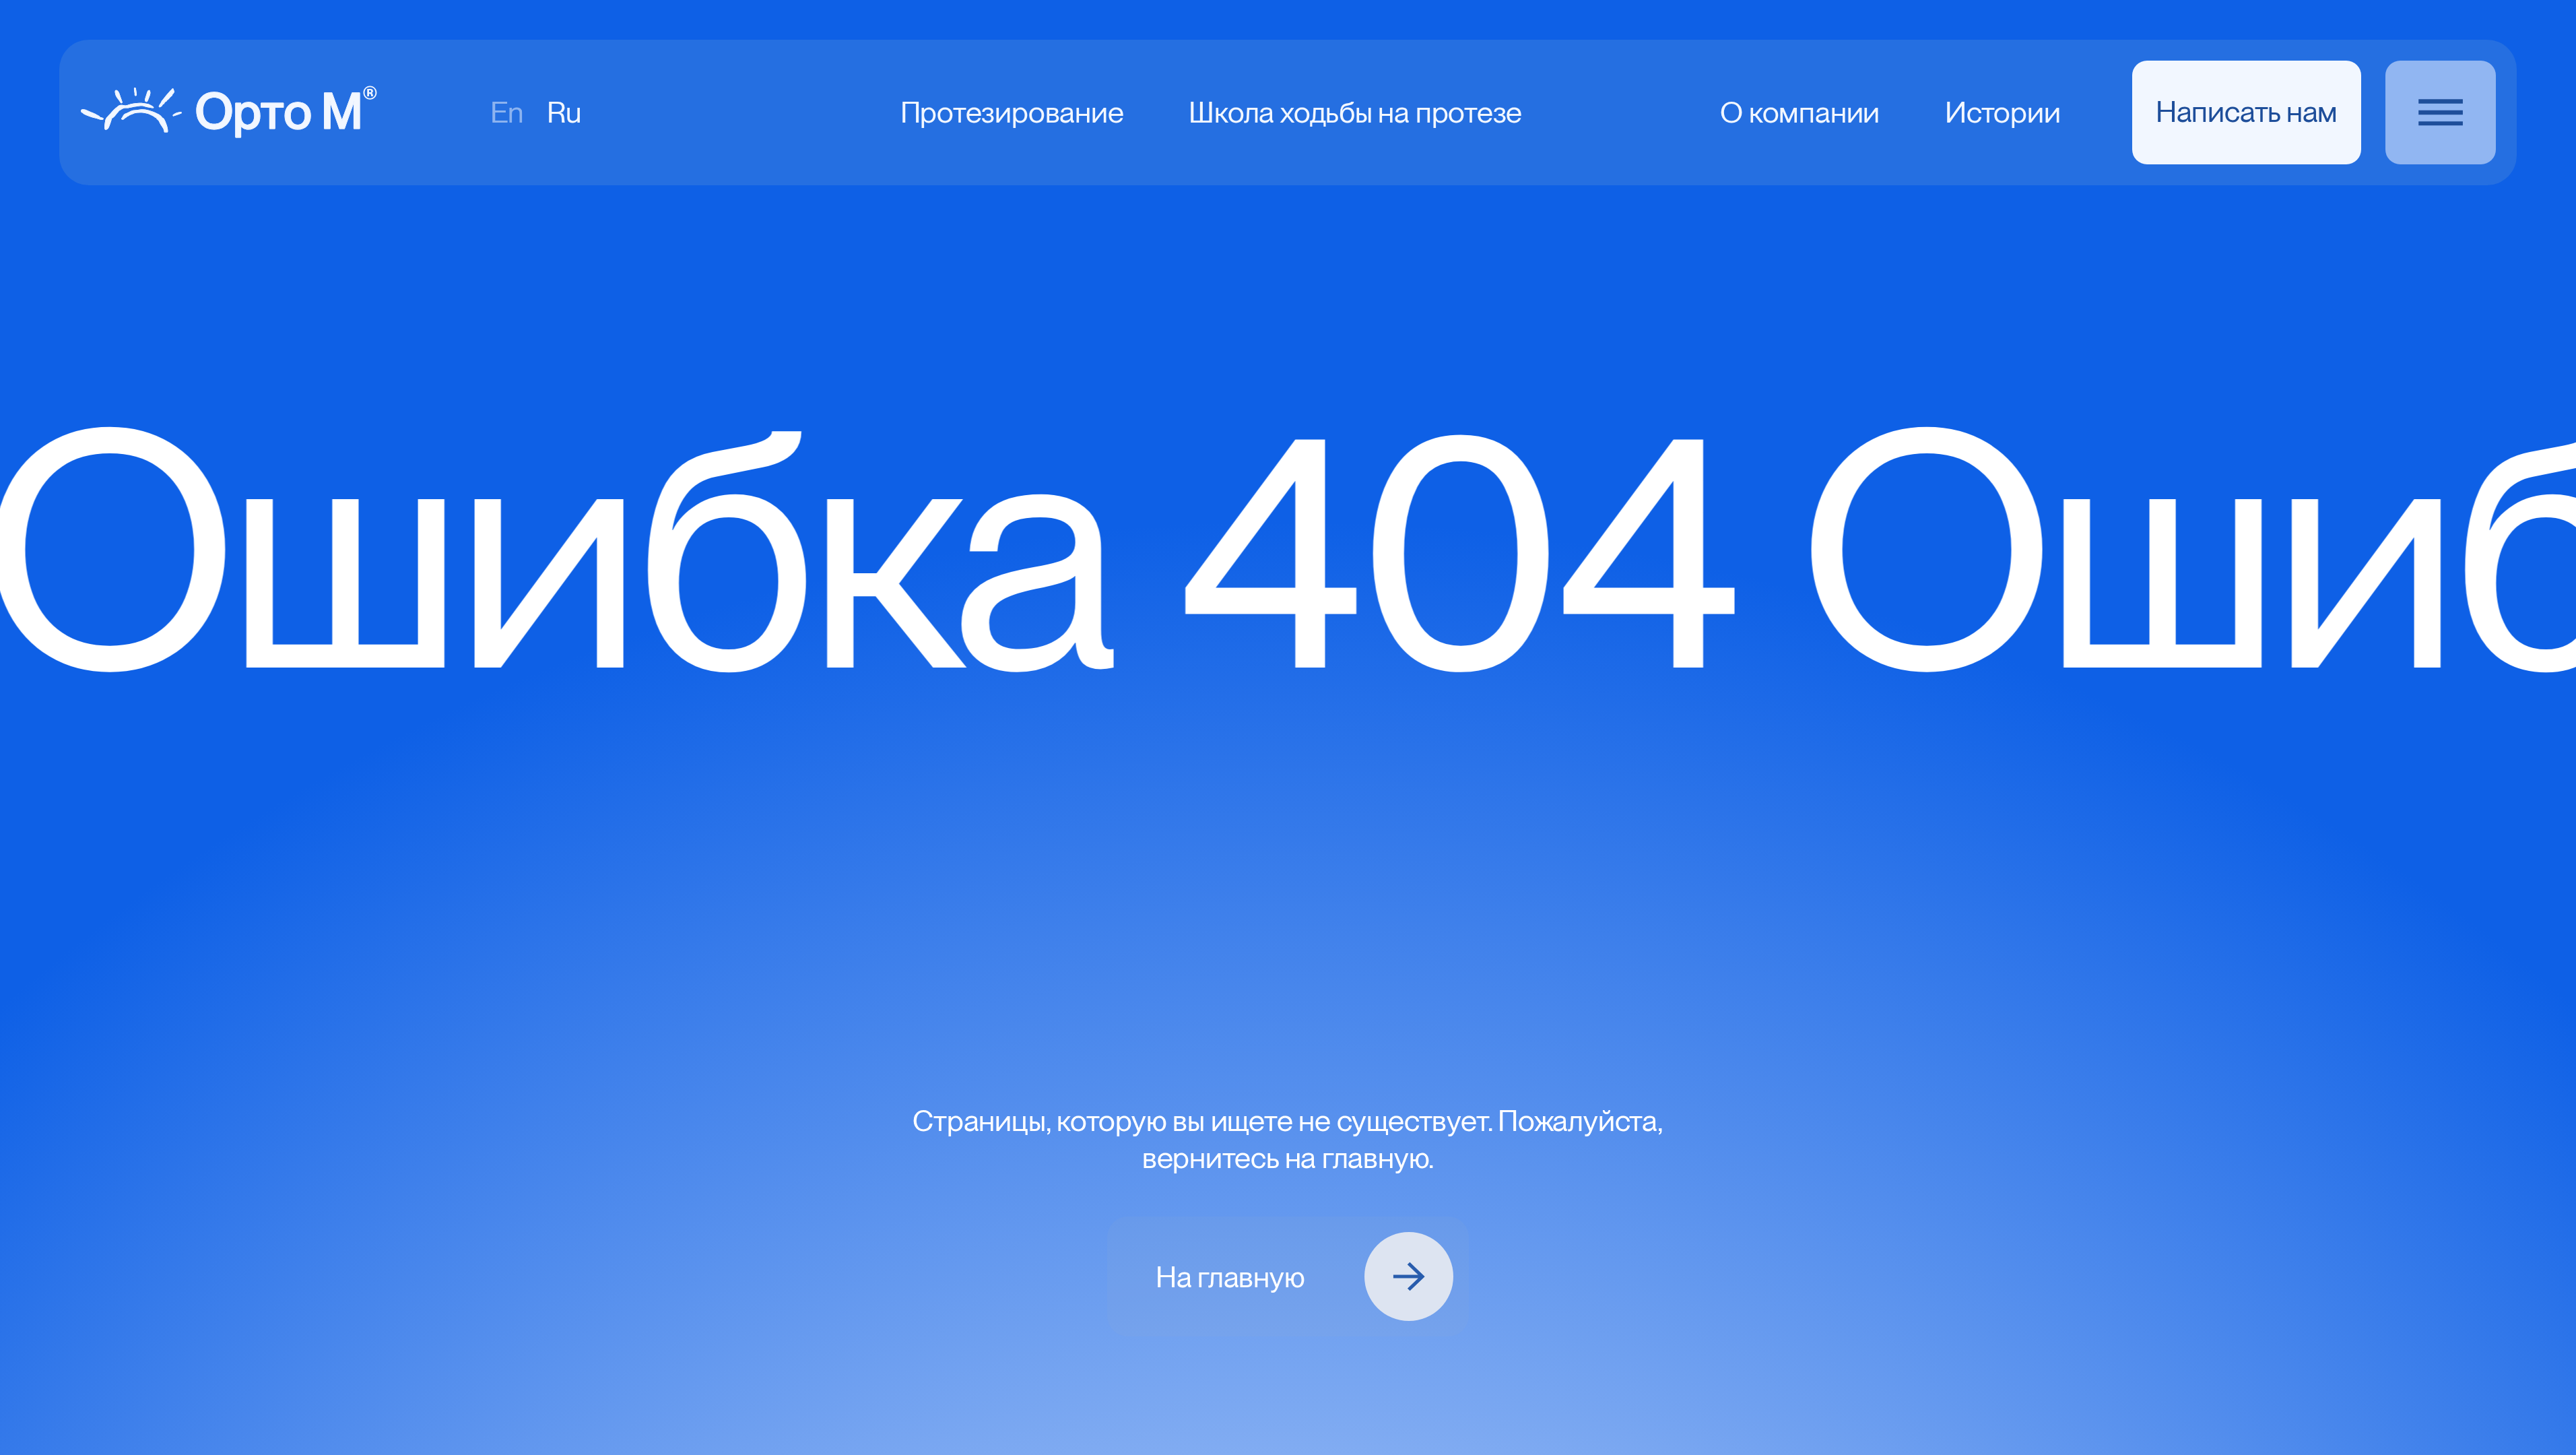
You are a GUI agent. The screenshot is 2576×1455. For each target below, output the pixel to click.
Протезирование (1012, 112)
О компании (1800, 112)
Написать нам (2247, 111)
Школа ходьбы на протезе (1355, 112)
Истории (2003, 112)
